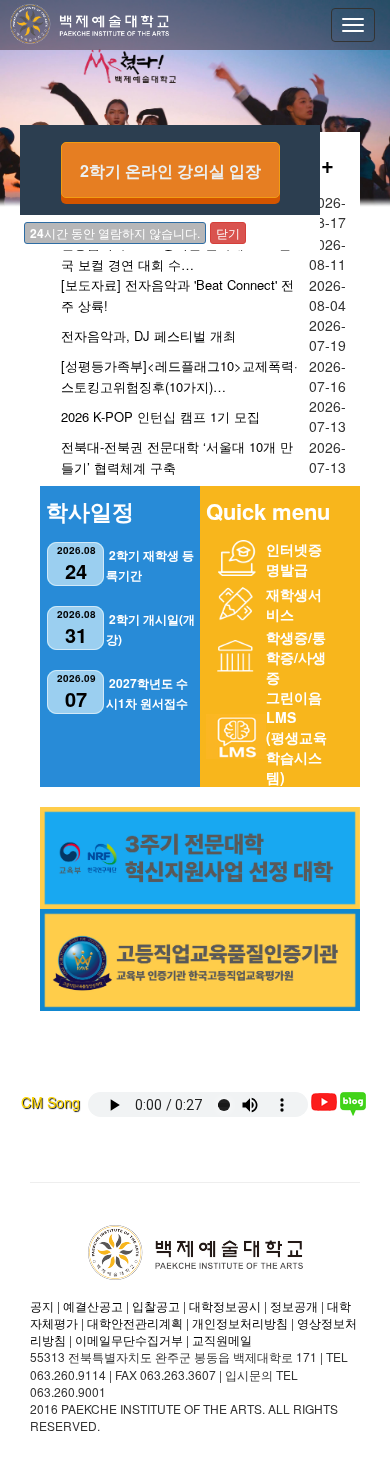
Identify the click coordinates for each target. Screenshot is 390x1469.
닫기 (228, 232)
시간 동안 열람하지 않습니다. (115, 233)
